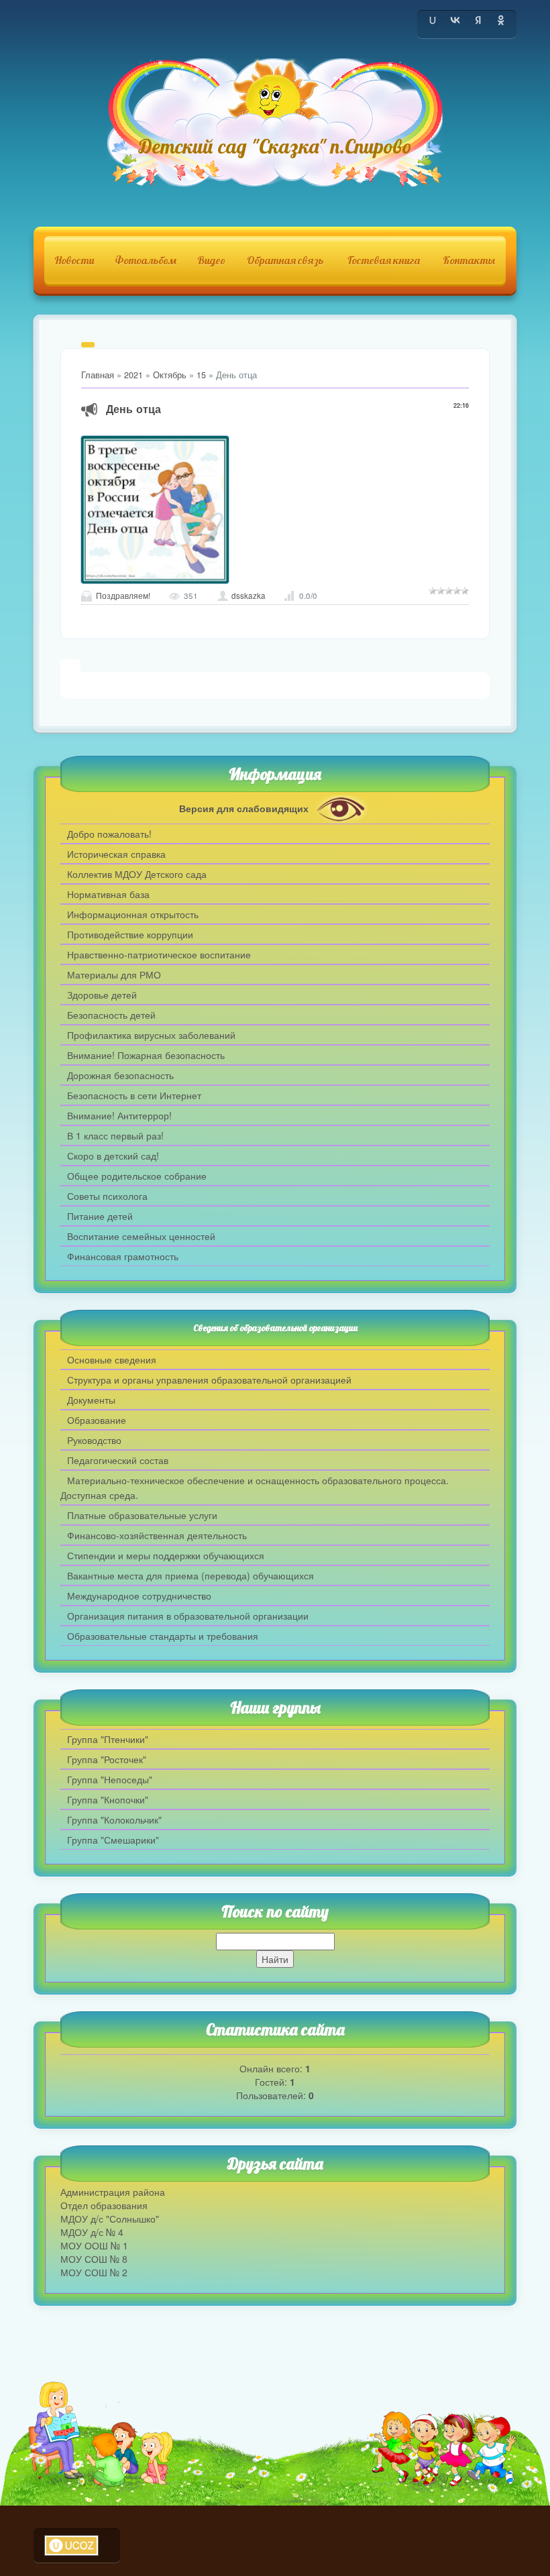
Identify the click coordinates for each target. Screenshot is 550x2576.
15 (201, 375)
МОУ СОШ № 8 (94, 2259)
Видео (211, 260)
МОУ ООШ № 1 (94, 2245)
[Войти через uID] (433, 20)
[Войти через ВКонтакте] (455, 20)
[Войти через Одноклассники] (501, 20)
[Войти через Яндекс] (478, 20)
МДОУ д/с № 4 (92, 2232)
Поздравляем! (123, 596)
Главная (98, 375)
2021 (133, 375)
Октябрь (170, 375)
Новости (74, 260)
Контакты (469, 260)
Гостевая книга (384, 260)
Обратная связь (285, 260)
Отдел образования (104, 2205)
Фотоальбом (146, 260)
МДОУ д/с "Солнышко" (110, 2219)
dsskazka (249, 596)
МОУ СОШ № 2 (94, 2272)
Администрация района (113, 2192)
